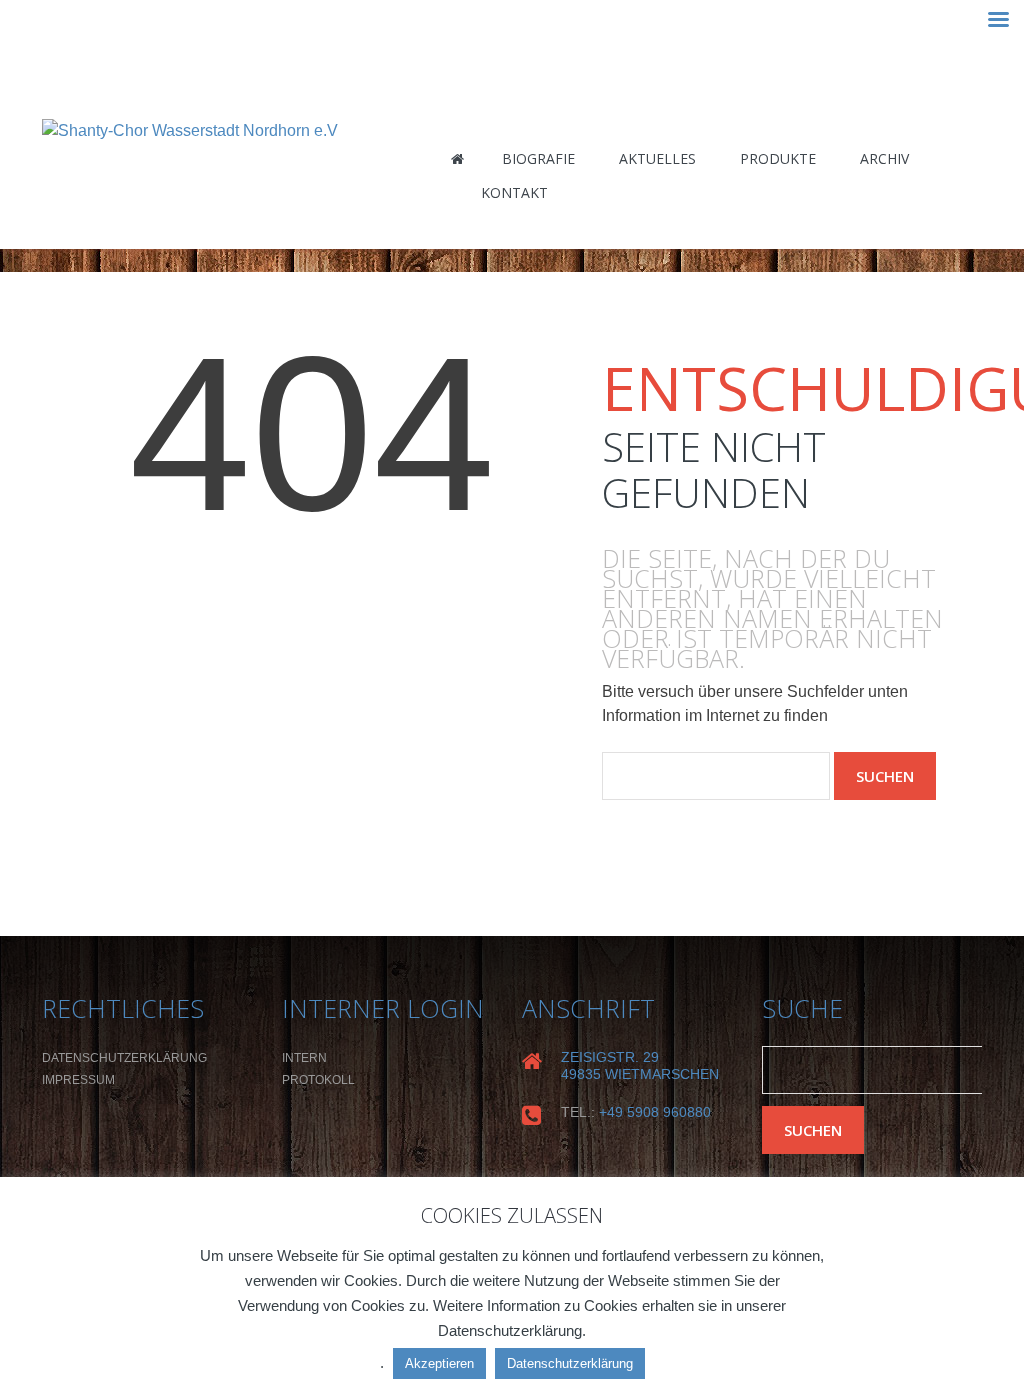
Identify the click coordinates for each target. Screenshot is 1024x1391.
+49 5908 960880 (655, 1112)
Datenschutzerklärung (124, 1058)
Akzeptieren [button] (439, 1363)
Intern (304, 1058)
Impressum (78, 1080)
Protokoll (318, 1080)
